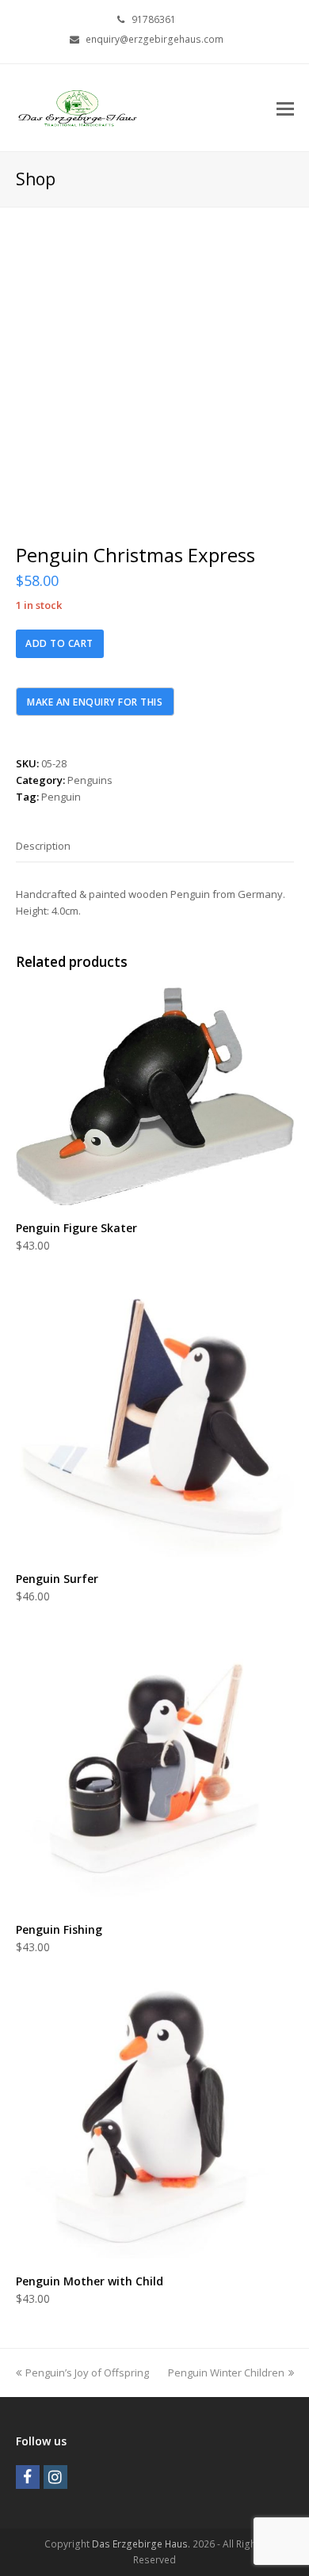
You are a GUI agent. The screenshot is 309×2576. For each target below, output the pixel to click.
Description (43, 846)
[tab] (43, 846)
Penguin (61, 797)
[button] (285, 108)
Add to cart (59, 643)
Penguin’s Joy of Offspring (87, 2372)
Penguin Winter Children (226, 2372)
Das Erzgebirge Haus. (141, 2544)
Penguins (90, 780)
